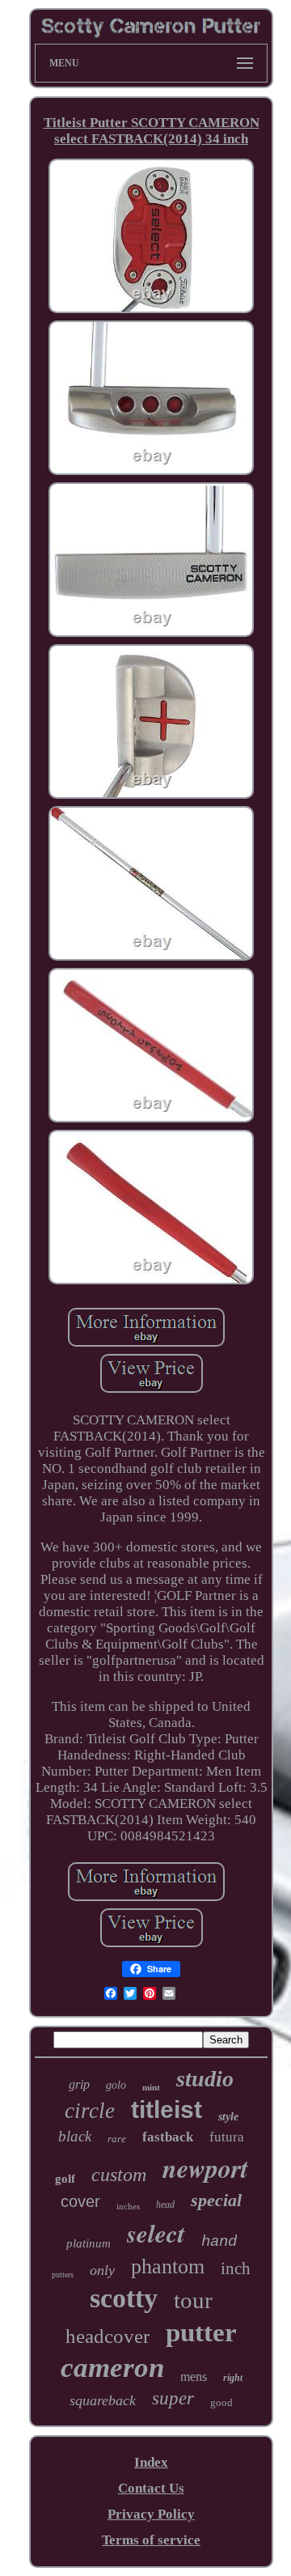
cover (80, 2201)
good (221, 2402)
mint (151, 2087)
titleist (167, 2109)
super (173, 2398)
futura (227, 2137)
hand (219, 2242)
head (165, 2205)
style (228, 2117)
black (75, 2136)
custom (119, 2175)
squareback (103, 2400)
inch (236, 2268)
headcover (108, 2336)
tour (193, 2300)
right (233, 2378)
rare (117, 2139)
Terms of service (151, 2540)
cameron (112, 2368)
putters (63, 2275)
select (156, 2233)
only (102, 2270)
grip (79, 2084)
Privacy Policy (151, 2514)
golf (65, 2179)
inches (128, 2206)
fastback (168, 2137)
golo (116, 2085)
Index (151, 2462)
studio (205, 2079)
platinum (89, 2243)
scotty (124, 2298)
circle (90, 2111)
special (216, 2200)
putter (201, 2332)
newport (205, 2168)
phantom (168, 2266)
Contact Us (151, 2488)
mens (194, 2377)
